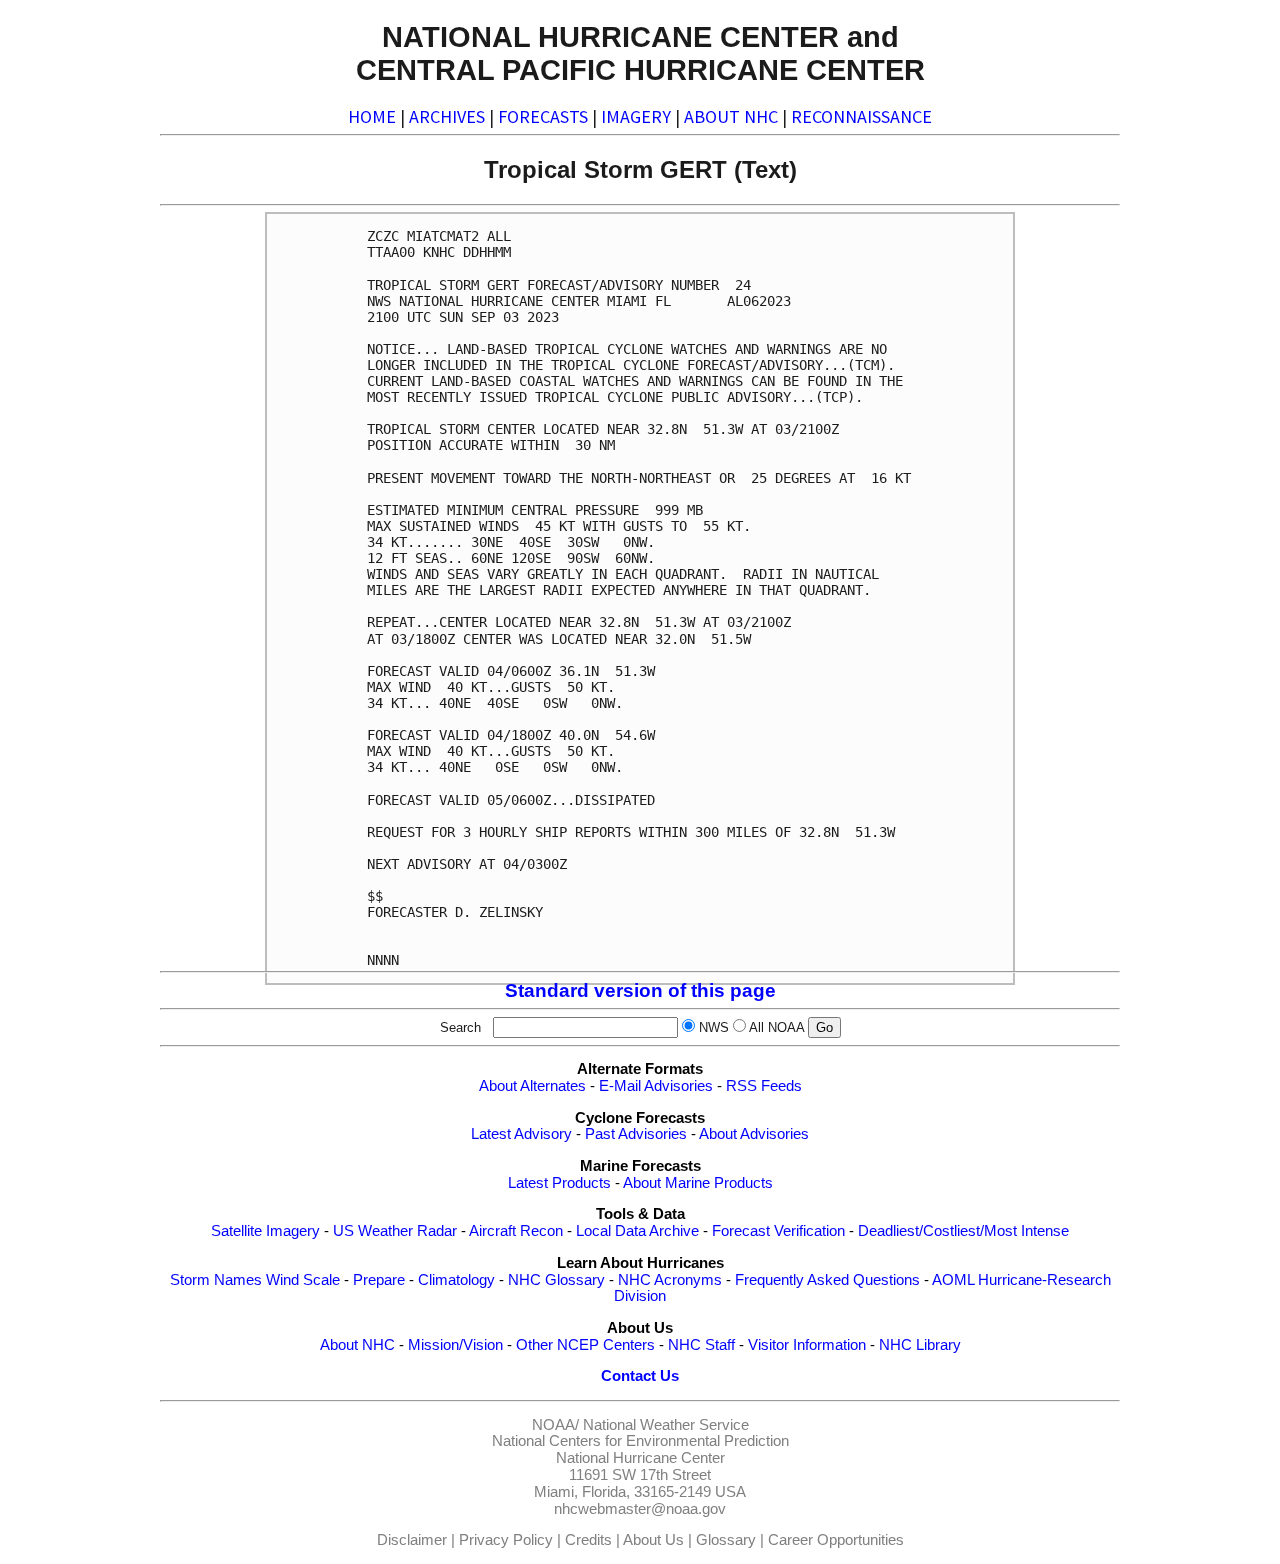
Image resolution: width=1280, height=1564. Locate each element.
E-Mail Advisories (656, 1086)
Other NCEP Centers (585, 1345)
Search (464, 1027)
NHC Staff (701, 1345)
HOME (372, 116)
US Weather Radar (395, 1231)
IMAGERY (636, 116)
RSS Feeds (764, 1086)
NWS (714, 1027)
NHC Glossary (556, 1280)
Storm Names (216, 1280)
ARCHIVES (447, 116)
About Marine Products (698, 1183)
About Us (653, 1540)
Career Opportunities (836, 1540)
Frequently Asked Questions (827, 1280)
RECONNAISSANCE (861, 116)
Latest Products (559, 1183)
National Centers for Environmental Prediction (640, 1441)
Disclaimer (412, 1540)
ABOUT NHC (731, 116)
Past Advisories (636, 1134)
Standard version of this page (640, 990)
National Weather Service (666, 1425)
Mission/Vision (455, 1345)
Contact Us (640, 1376)
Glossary (726, 1540)
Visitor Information (807, 1345)
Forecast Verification (778, 1231)
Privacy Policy (506, 1540)
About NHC (357, 1345)
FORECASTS (543, 116)
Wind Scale (303, 1280)
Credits (588, 1540)
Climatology (456, 1280)
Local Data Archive (637, 1231)
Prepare (379, 1280)
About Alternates (532, 1086)
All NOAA (776, 1027)
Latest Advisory (521, 1134)
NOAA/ (555, 1425)
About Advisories (754, 1134)
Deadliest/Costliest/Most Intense (963, 1231)
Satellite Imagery (265, 1231)
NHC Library (920, 1345)
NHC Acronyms (670, 1280)
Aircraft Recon (516, 1231)
